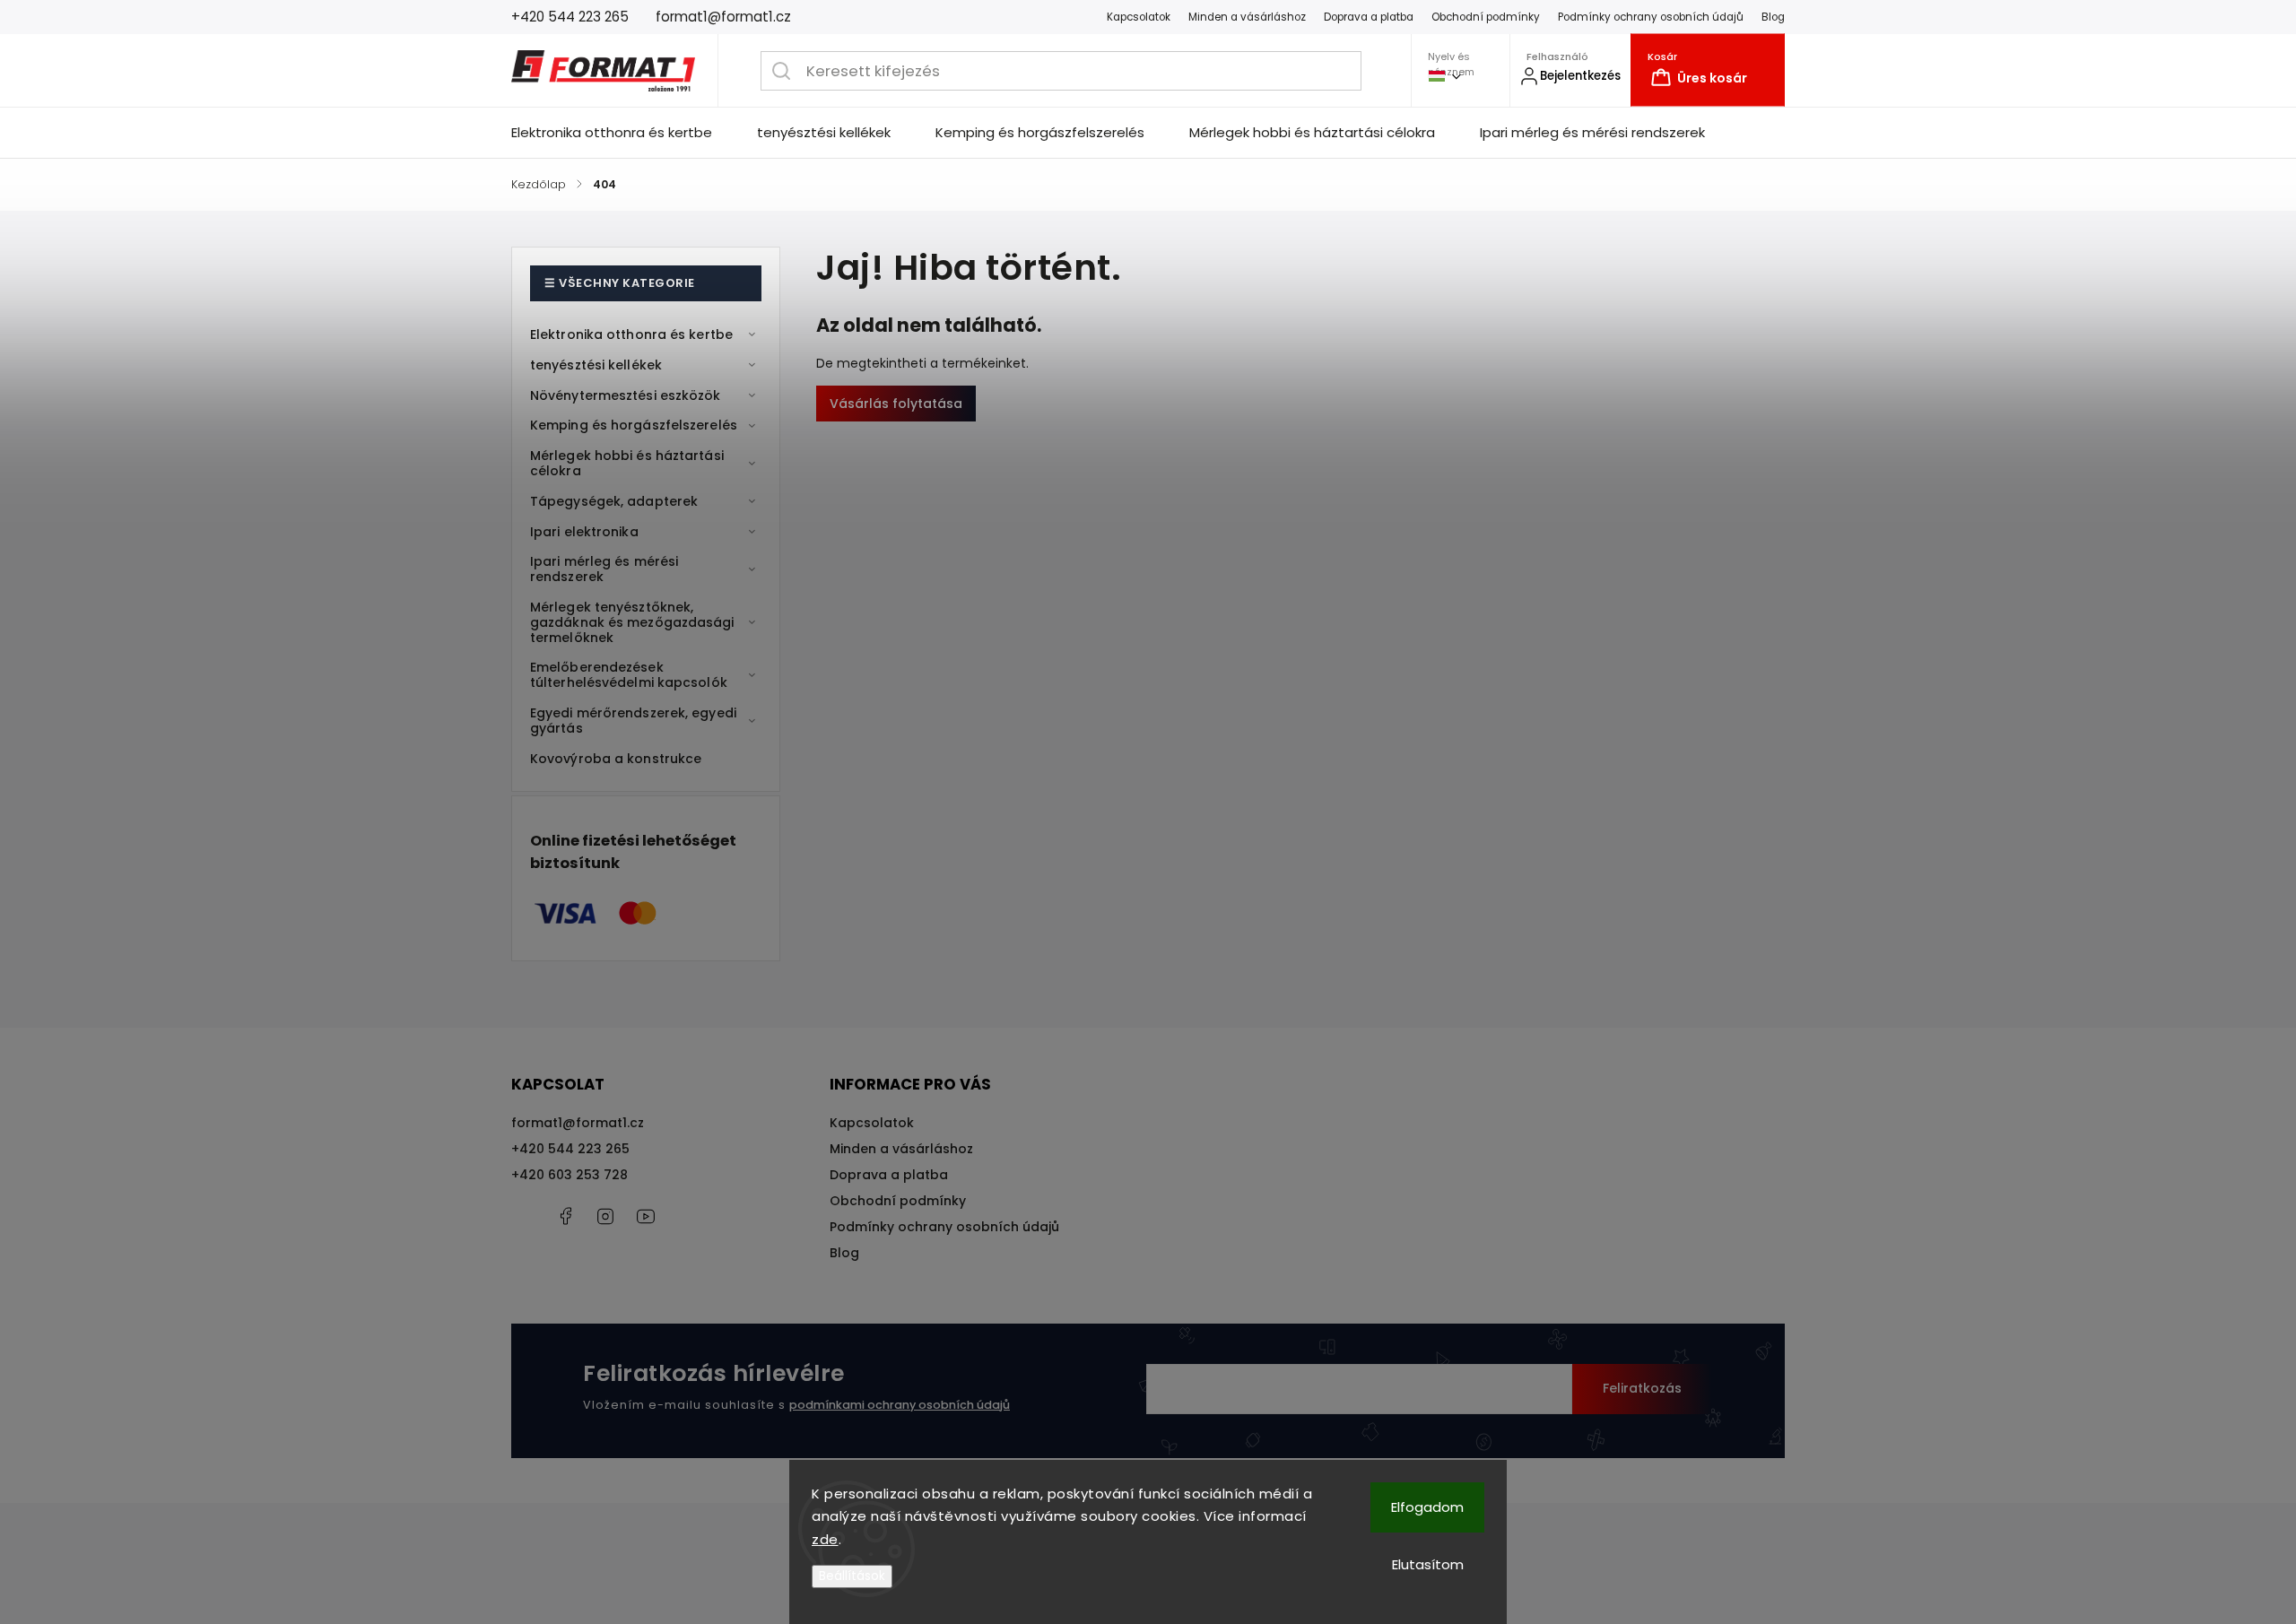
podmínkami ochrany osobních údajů (900, 1405)
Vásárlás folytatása (896, 404)
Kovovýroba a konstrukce (616, 759)
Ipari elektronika (584, 532)
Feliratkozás (1642, 1388)
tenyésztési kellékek (596, 365)
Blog (1773, 17)
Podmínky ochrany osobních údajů (1651, 17)
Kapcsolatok (1139, 17)
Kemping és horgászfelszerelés (634, 425)
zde (825, 1539)
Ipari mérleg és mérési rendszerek (604, 569)
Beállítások (852, 1576)
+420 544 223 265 (570, 1149)
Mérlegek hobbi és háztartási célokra (627, 463)
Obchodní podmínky (1486, 17)
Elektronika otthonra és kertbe (631, 334)
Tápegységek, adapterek (614, 501)
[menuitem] (623, 133)
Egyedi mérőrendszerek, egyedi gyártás (633, 721)
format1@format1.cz (578, 1123)
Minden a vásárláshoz (1247, 17)
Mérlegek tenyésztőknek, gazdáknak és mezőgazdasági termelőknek (632, 622)
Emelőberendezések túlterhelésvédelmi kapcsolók (629, 675)
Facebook (565, 1216)
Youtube (646, 1216)
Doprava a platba (1369, 17)
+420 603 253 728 (570, 1175)
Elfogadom (1427, 1507)
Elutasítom (1428, 1564)
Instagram (605, 1216)
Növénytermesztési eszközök (626, 395)
